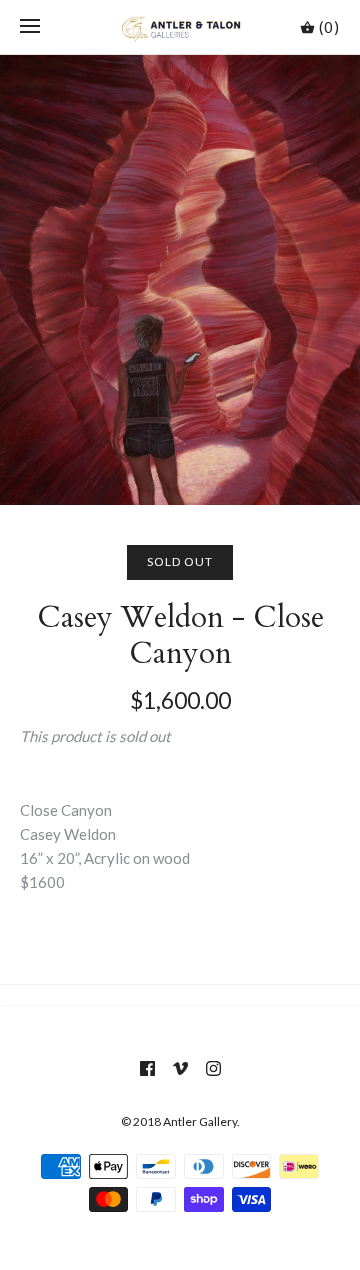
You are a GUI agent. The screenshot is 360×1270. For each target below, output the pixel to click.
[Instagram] (213, 1068)
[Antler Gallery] (180, 27)
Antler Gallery (200, 1121)
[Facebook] (147, 1068)
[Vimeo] (180, 1068)
